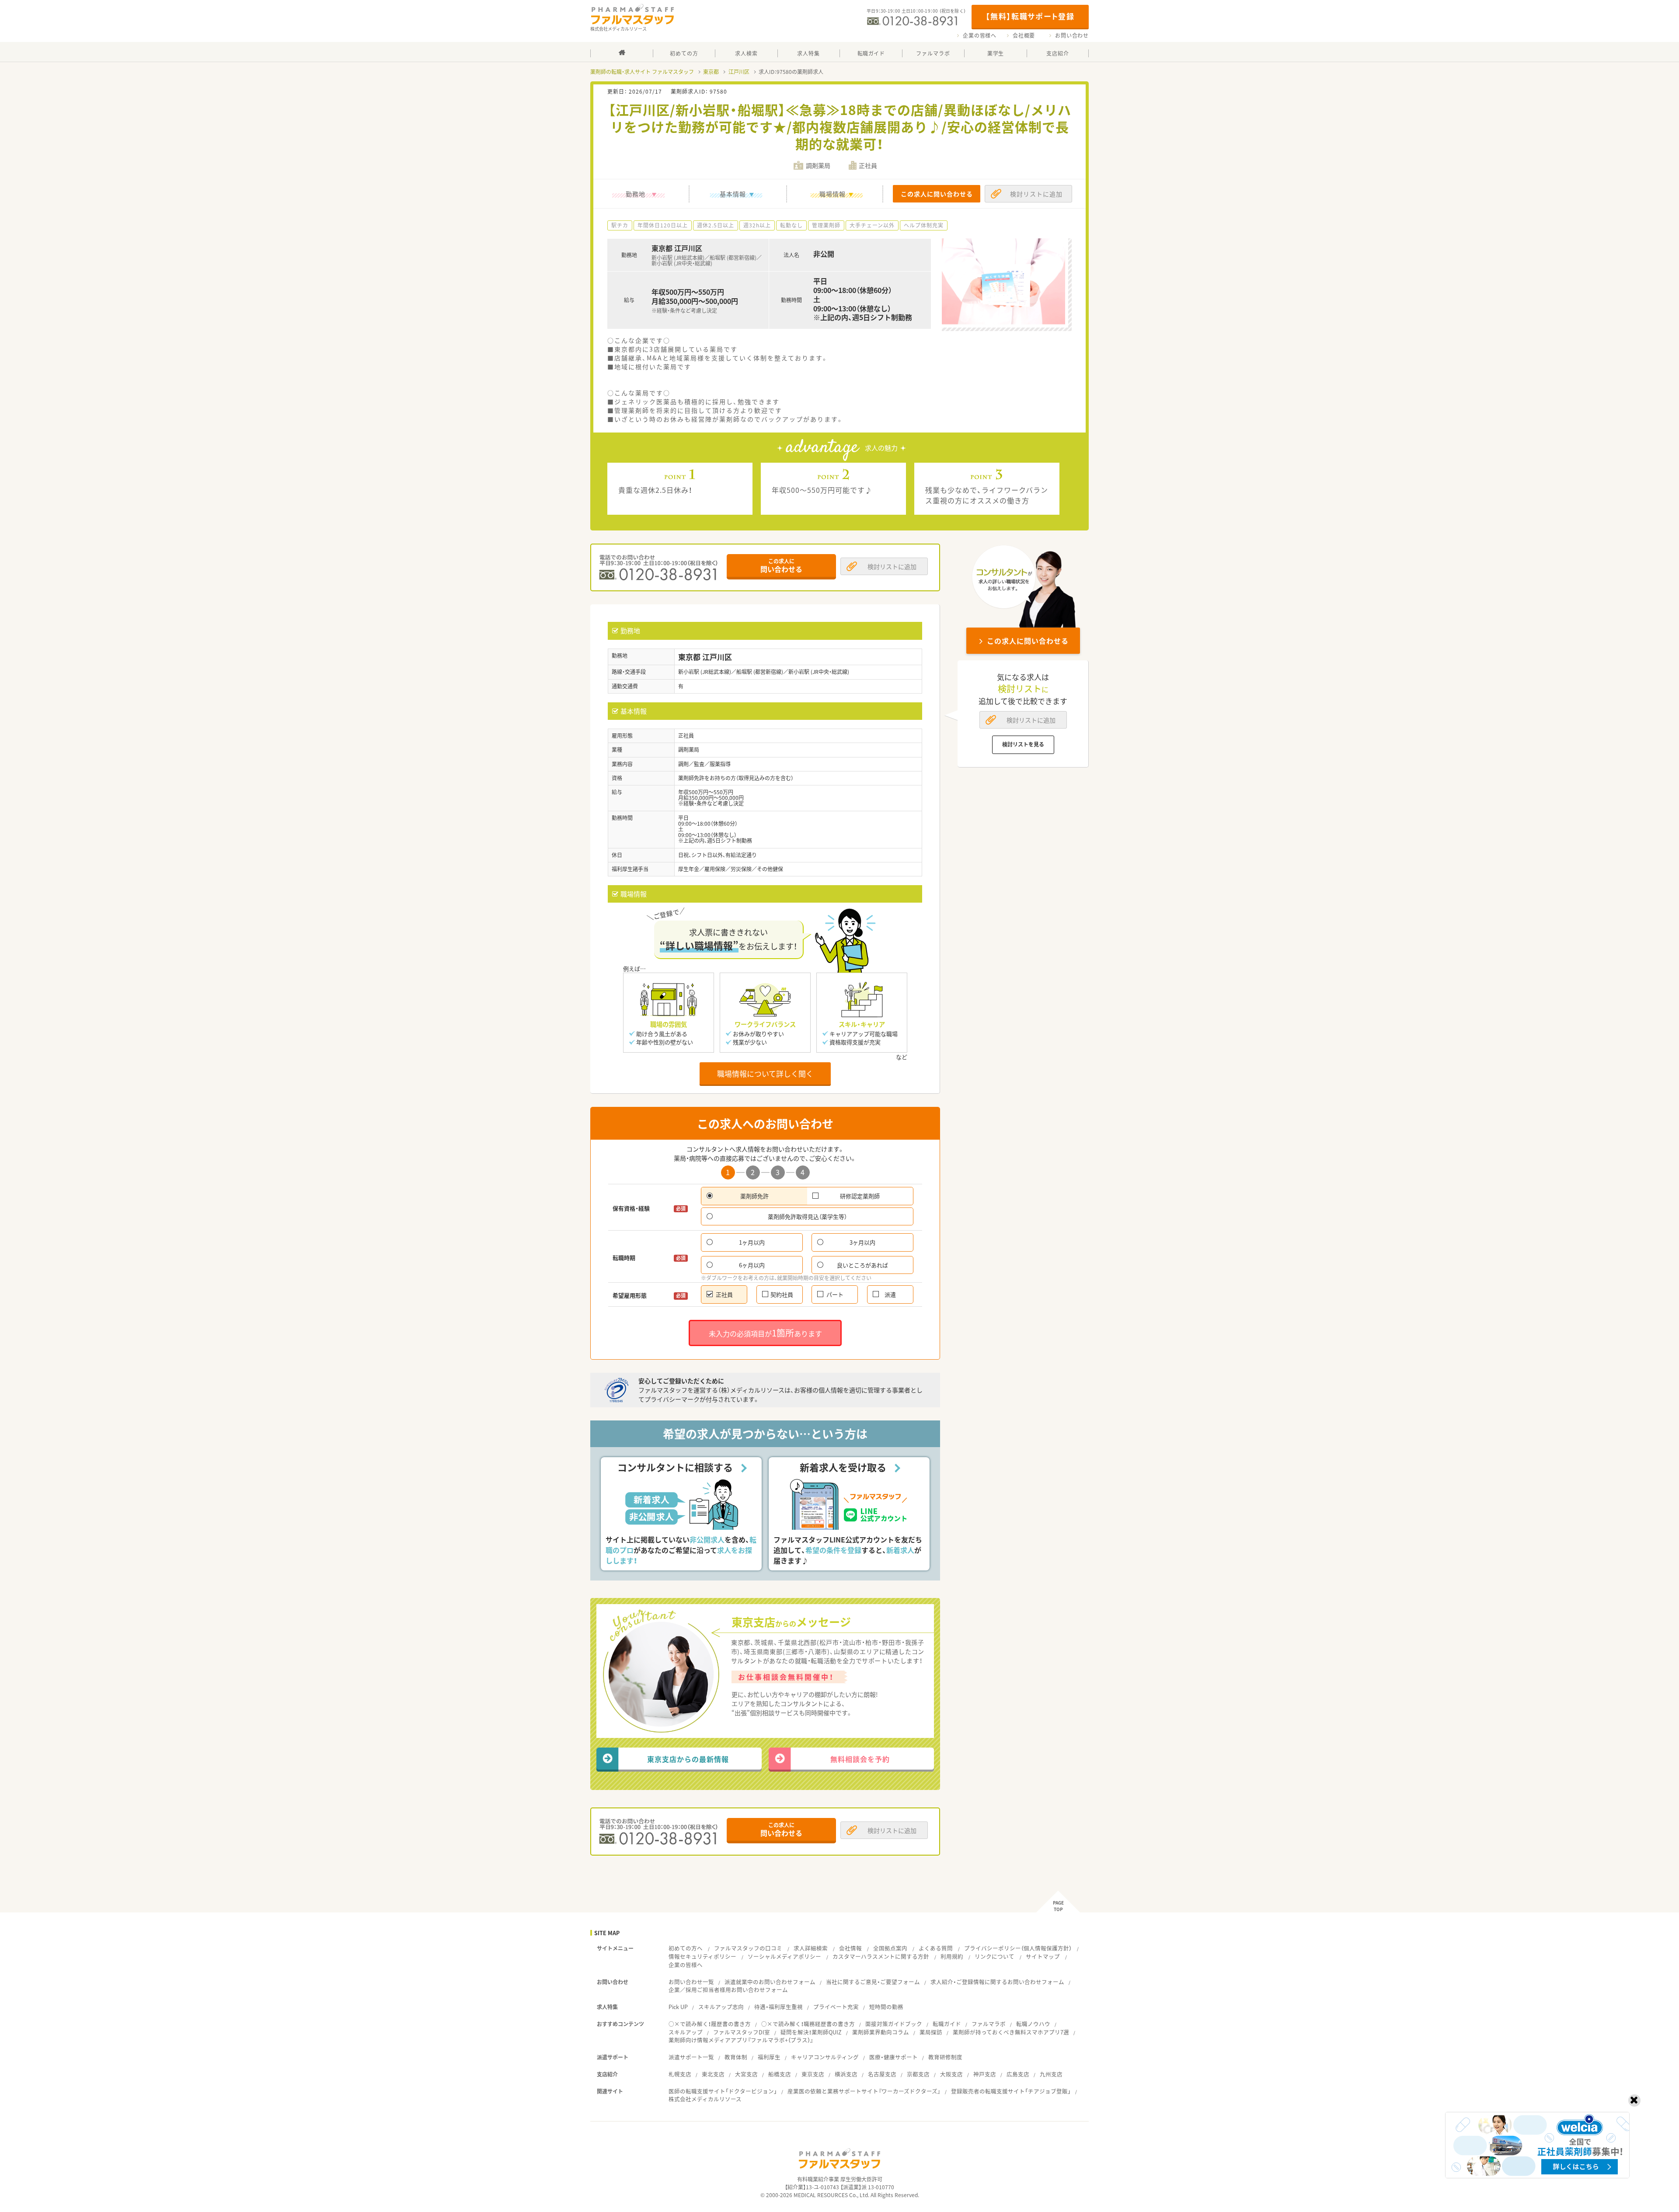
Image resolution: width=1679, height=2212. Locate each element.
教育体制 (736, 2057)
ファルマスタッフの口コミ (748, 1948)
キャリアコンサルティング (825, 2057)
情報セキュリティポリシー (702, 1956)
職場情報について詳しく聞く (765, 1073)
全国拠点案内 (890, 1948)
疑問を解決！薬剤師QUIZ (811, 2032)
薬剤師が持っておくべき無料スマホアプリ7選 (1011, 2032)
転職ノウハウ (1033, 2024)
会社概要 (1024, 35)
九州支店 (1051, 2074)
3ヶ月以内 (862, 1242)
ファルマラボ (989, 2024)
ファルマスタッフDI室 (742, 2032)
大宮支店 (746, 2074)
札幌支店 (680, 2074)
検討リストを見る (1023, 744)
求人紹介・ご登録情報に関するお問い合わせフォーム (997, 1982)
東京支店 (813, 2074)
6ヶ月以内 (752, 1265)
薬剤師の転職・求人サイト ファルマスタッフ (642, 72)
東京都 (711, 72)
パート (835, 1294)
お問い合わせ (1072, 35)
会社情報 (850, 1948)
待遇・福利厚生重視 (779, 2007)
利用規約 (952, 1956)
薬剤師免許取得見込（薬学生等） (807, 1216)
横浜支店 (846, 2074)
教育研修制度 (945, 2057)
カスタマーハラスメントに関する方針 (881, 1956)
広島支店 (1018, 2074)
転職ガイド (947, 2024)
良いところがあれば (862, 1265)
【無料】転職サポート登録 (1030, 16)
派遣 (890, 1294)
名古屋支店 (882, 2074)
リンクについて (995, 1956)
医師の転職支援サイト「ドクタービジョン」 (723, 2091)
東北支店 (713, 2074)
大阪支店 (951, 2074)
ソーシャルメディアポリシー (784, 1956)
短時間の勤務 (886, 2007)
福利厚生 (769, 2057)
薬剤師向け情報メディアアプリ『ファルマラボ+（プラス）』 (741, 2040)
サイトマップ (1043, 1956)
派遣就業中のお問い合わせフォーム (770, 1982)
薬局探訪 (931, 2032)
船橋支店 (780, 2074)
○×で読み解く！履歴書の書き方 (710, 2024)
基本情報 (733, 194)
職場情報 (833, 194)
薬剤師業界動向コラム (881, 2032)
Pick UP (678, 2007)
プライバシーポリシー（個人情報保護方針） (1018, 1948)
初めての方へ (686, 1948)
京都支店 (918, 2074)
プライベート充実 (836, 2007)
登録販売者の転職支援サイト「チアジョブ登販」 (1011, 2091)
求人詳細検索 (811, 1948)
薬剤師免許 (754, 1196)
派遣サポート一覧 (691, 2057)
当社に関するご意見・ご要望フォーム (873, 1982)
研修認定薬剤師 (860, 1196)
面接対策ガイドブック (894, 2024)
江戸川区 (739, 72)
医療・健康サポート (893, 2057)
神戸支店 (985, 2074)
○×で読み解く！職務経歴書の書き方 (808, 2024)
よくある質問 (936, 1948)
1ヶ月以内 (752, 1242)
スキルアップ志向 (721, 2007)
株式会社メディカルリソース (705, 2099)
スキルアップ (686, 2032)
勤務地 (636, 194)
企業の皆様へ (980, 35)
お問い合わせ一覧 (691, 1982)
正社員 (724, 1294)
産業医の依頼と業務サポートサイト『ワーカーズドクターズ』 (864, 2091)
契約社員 (782, 1294)
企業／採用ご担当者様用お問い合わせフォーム (728, 1990)
